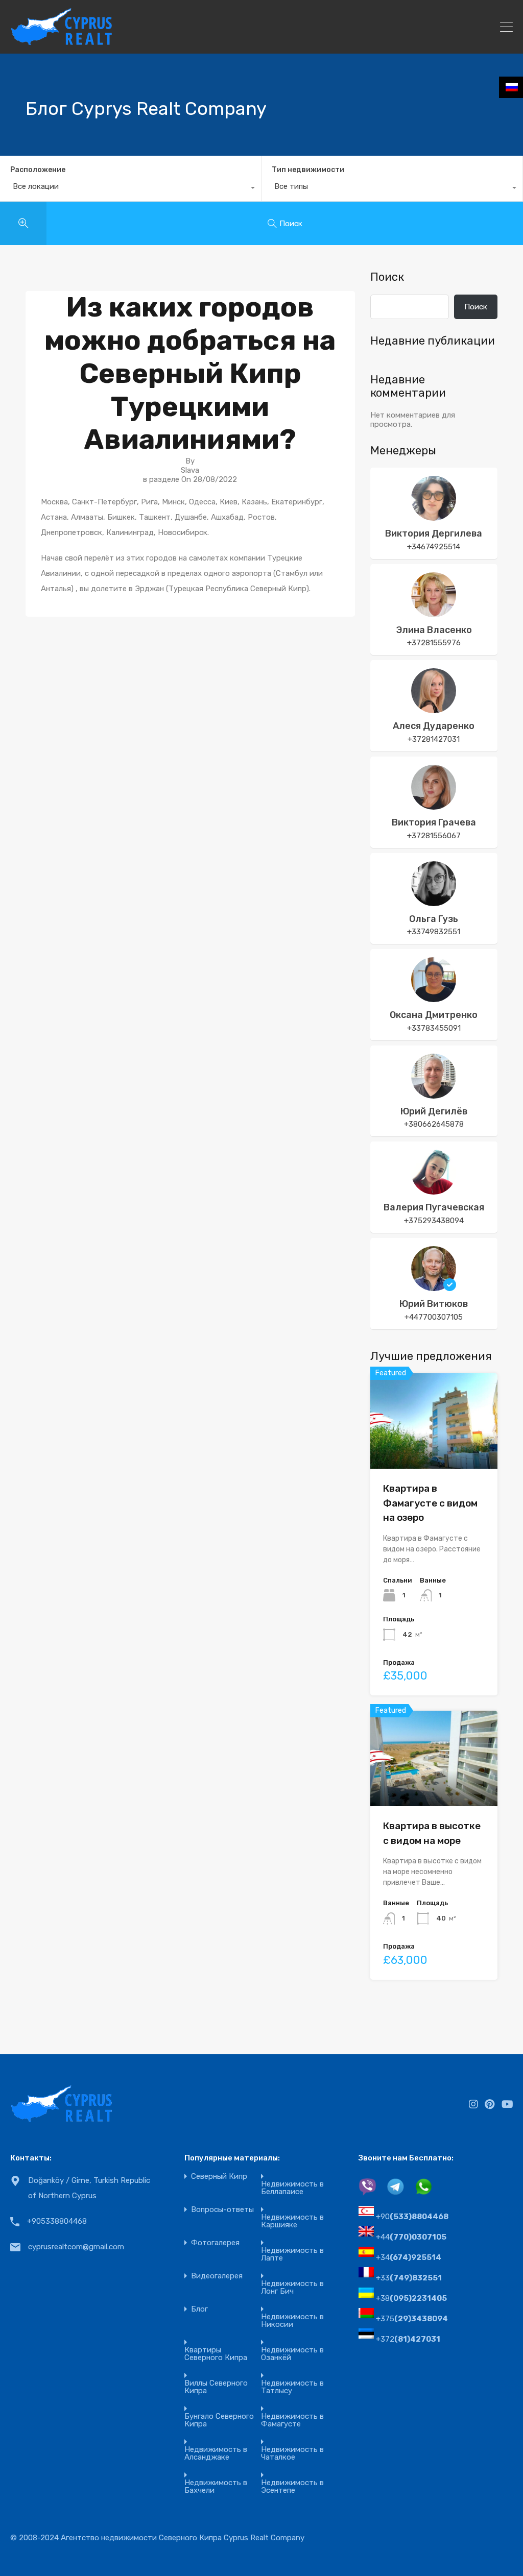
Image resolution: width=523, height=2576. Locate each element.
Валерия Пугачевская (434, 1207)
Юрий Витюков (434, 1304)
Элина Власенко (434, 630)
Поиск (387, 277)
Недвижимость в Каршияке (292, 2221)
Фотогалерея (215, 2243)
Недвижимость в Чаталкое (292, 2453)
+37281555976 (434, 643)
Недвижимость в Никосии (292, 2321)
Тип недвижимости (308, 170)
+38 (411, 2298)
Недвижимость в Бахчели (216, 2487)
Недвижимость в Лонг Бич (292, 2288)
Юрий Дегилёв (434, 1111)
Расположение (38, 170)
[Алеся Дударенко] (434, 709)
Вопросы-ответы (222, 2210)
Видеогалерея (217, 2276)
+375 (412, 2319)
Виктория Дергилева (434, 533)
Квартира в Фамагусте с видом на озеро (430, 1503)
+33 (409, 2278)
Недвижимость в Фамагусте (292, 2420)
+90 (412, 2217)
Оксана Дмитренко (434, 1015)
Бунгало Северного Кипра (219, 2420)
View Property (434, 1450)
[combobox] (130, 189)
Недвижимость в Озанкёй (292, 2354)
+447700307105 (434, 1317)
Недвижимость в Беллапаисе (292, 2188)
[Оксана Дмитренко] (434, 998)
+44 (411, 2237)
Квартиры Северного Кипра (216, 2354)
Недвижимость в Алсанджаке (216, 2453)
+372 (408, 2339)
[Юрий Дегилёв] (434, 1094)
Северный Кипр (219, 2177)
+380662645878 (434, 1124)
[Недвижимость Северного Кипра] (61, 41)
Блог (199, 2309)
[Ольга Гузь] (434, 902)
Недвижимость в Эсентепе (292, 2487)
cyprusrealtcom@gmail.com (76, 2247)
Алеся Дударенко (434, 726)
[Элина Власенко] (434, 613)
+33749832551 (434, 932)
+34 (409, 2257)
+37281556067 (434, 836)
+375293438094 (434, 1221)
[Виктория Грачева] (434, 805)
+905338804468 (57, 2221)
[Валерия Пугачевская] (434, 1190)
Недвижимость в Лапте (292, 2254)
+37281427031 (434, 739)
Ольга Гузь (434, 919)
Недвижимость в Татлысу (292, 2387)
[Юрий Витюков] (434, 1286)
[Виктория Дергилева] (434, 516)
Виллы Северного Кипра (216, 2387)
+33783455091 (434, 1028)
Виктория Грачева (434, 822)
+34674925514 (434, 547)
